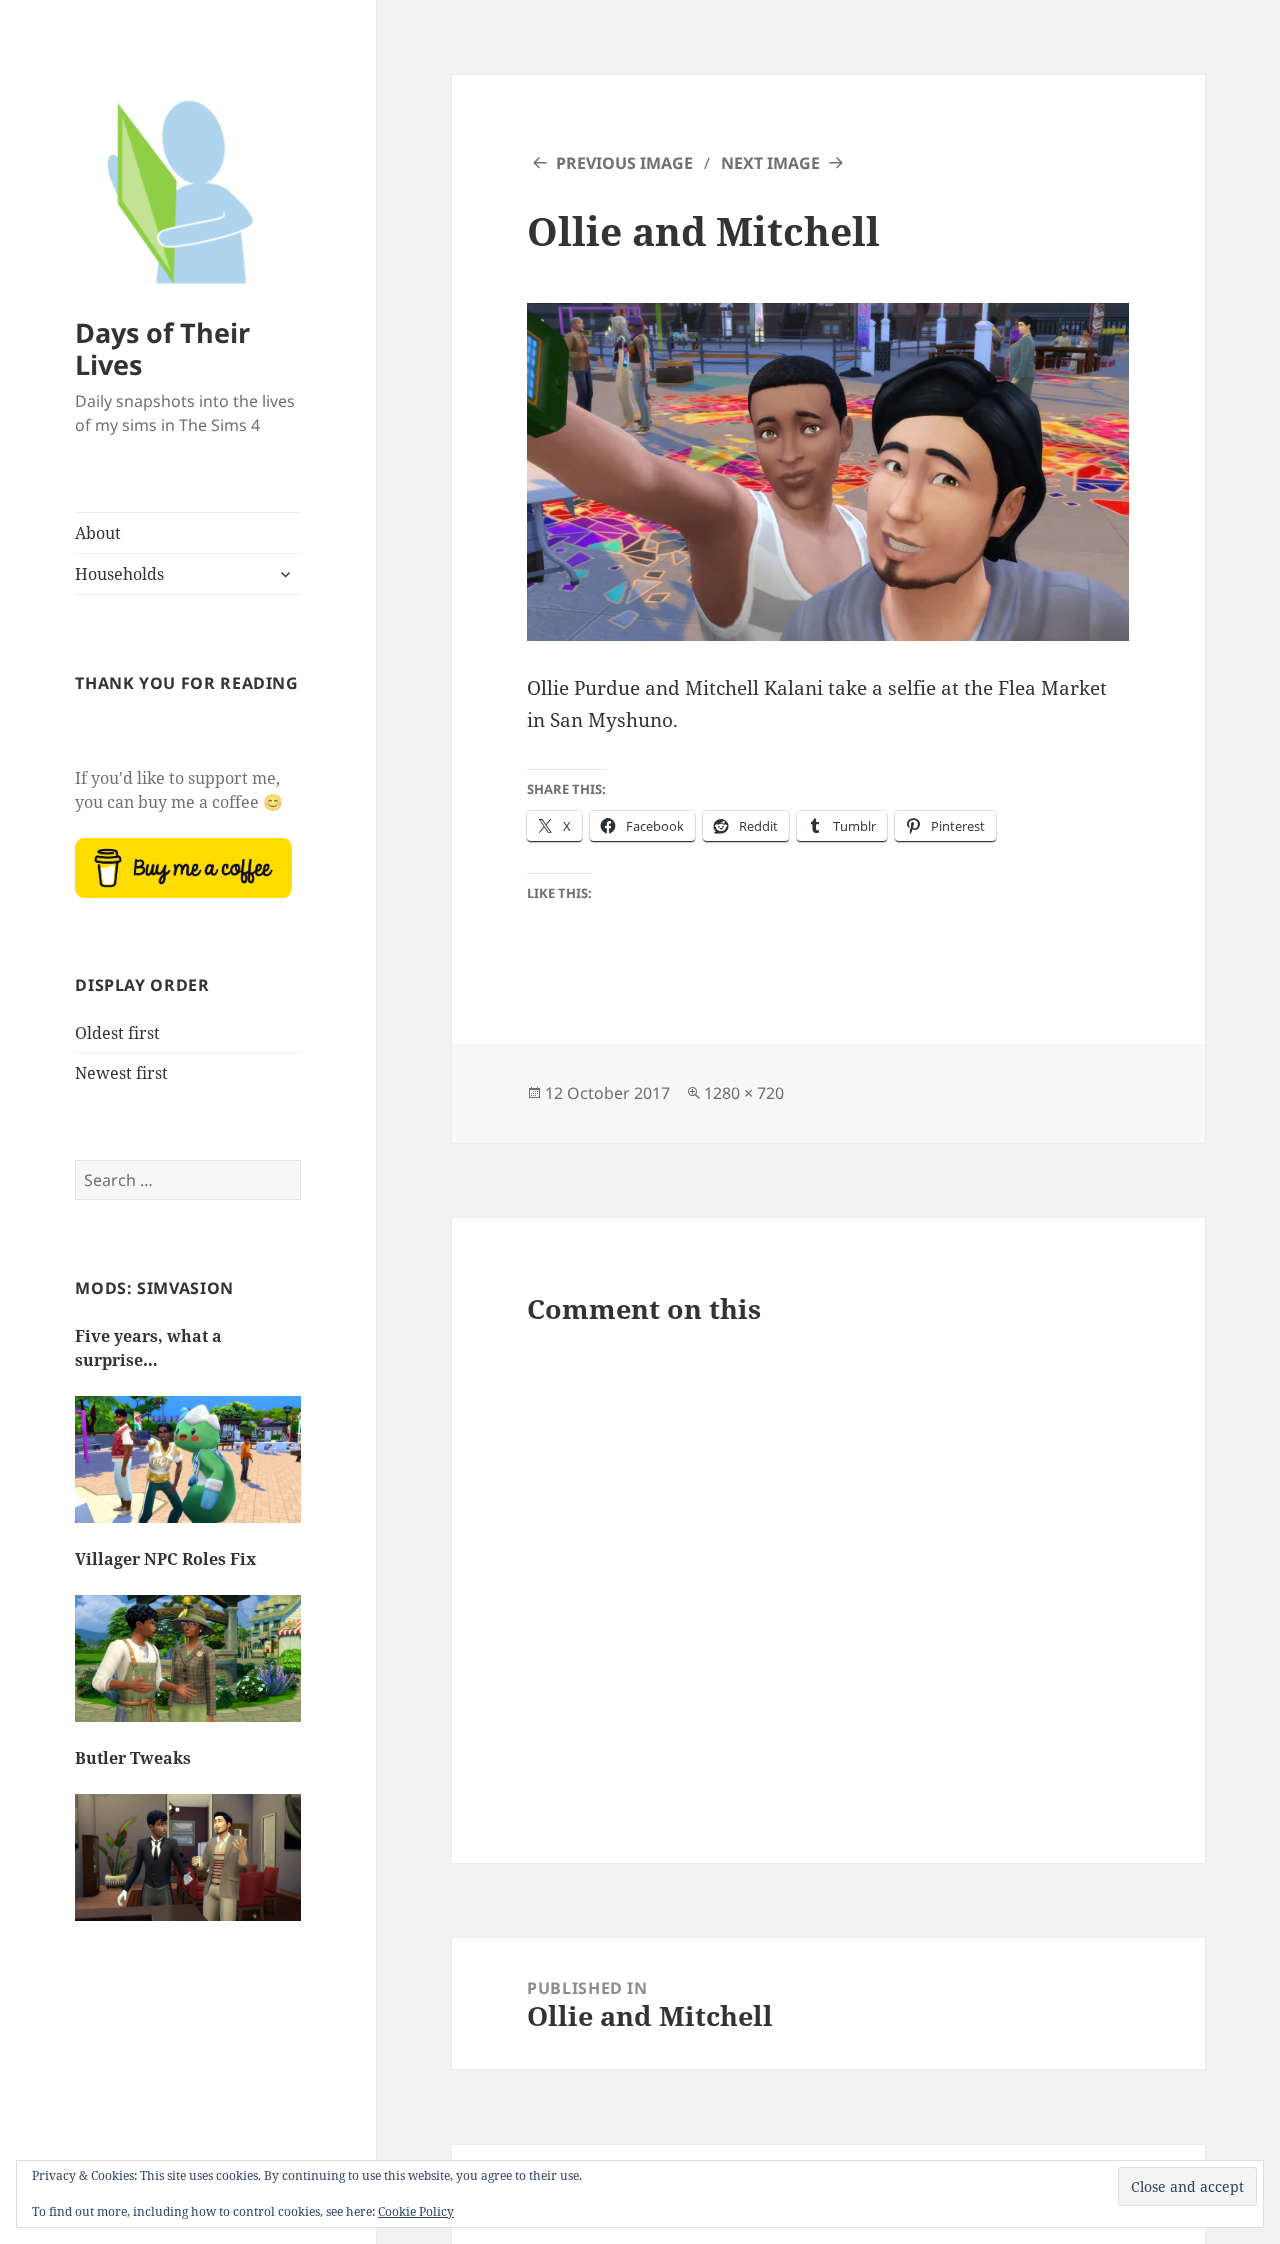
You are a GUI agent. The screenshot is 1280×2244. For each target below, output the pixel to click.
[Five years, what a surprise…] (188, 1469)
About (98, 533)
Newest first (121, 1073)
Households (119, 574)
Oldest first (117, 1033)
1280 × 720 (744, 1093)
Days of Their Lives (162, 348)
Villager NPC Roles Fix (165, 1559)
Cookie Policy (416, 2211)
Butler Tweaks (133, 1758)
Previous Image (624, 163)
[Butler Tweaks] (188, 1867)
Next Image (770, 163)
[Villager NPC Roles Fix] (188, 1668)
